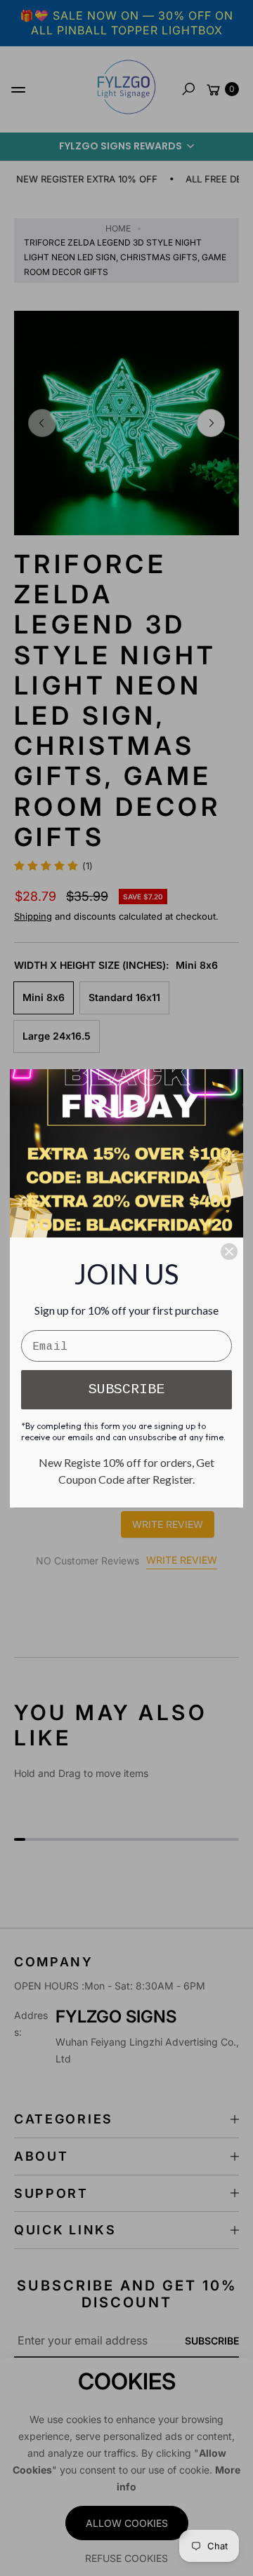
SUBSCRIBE (126, 1389)
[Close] (229, 1252)
